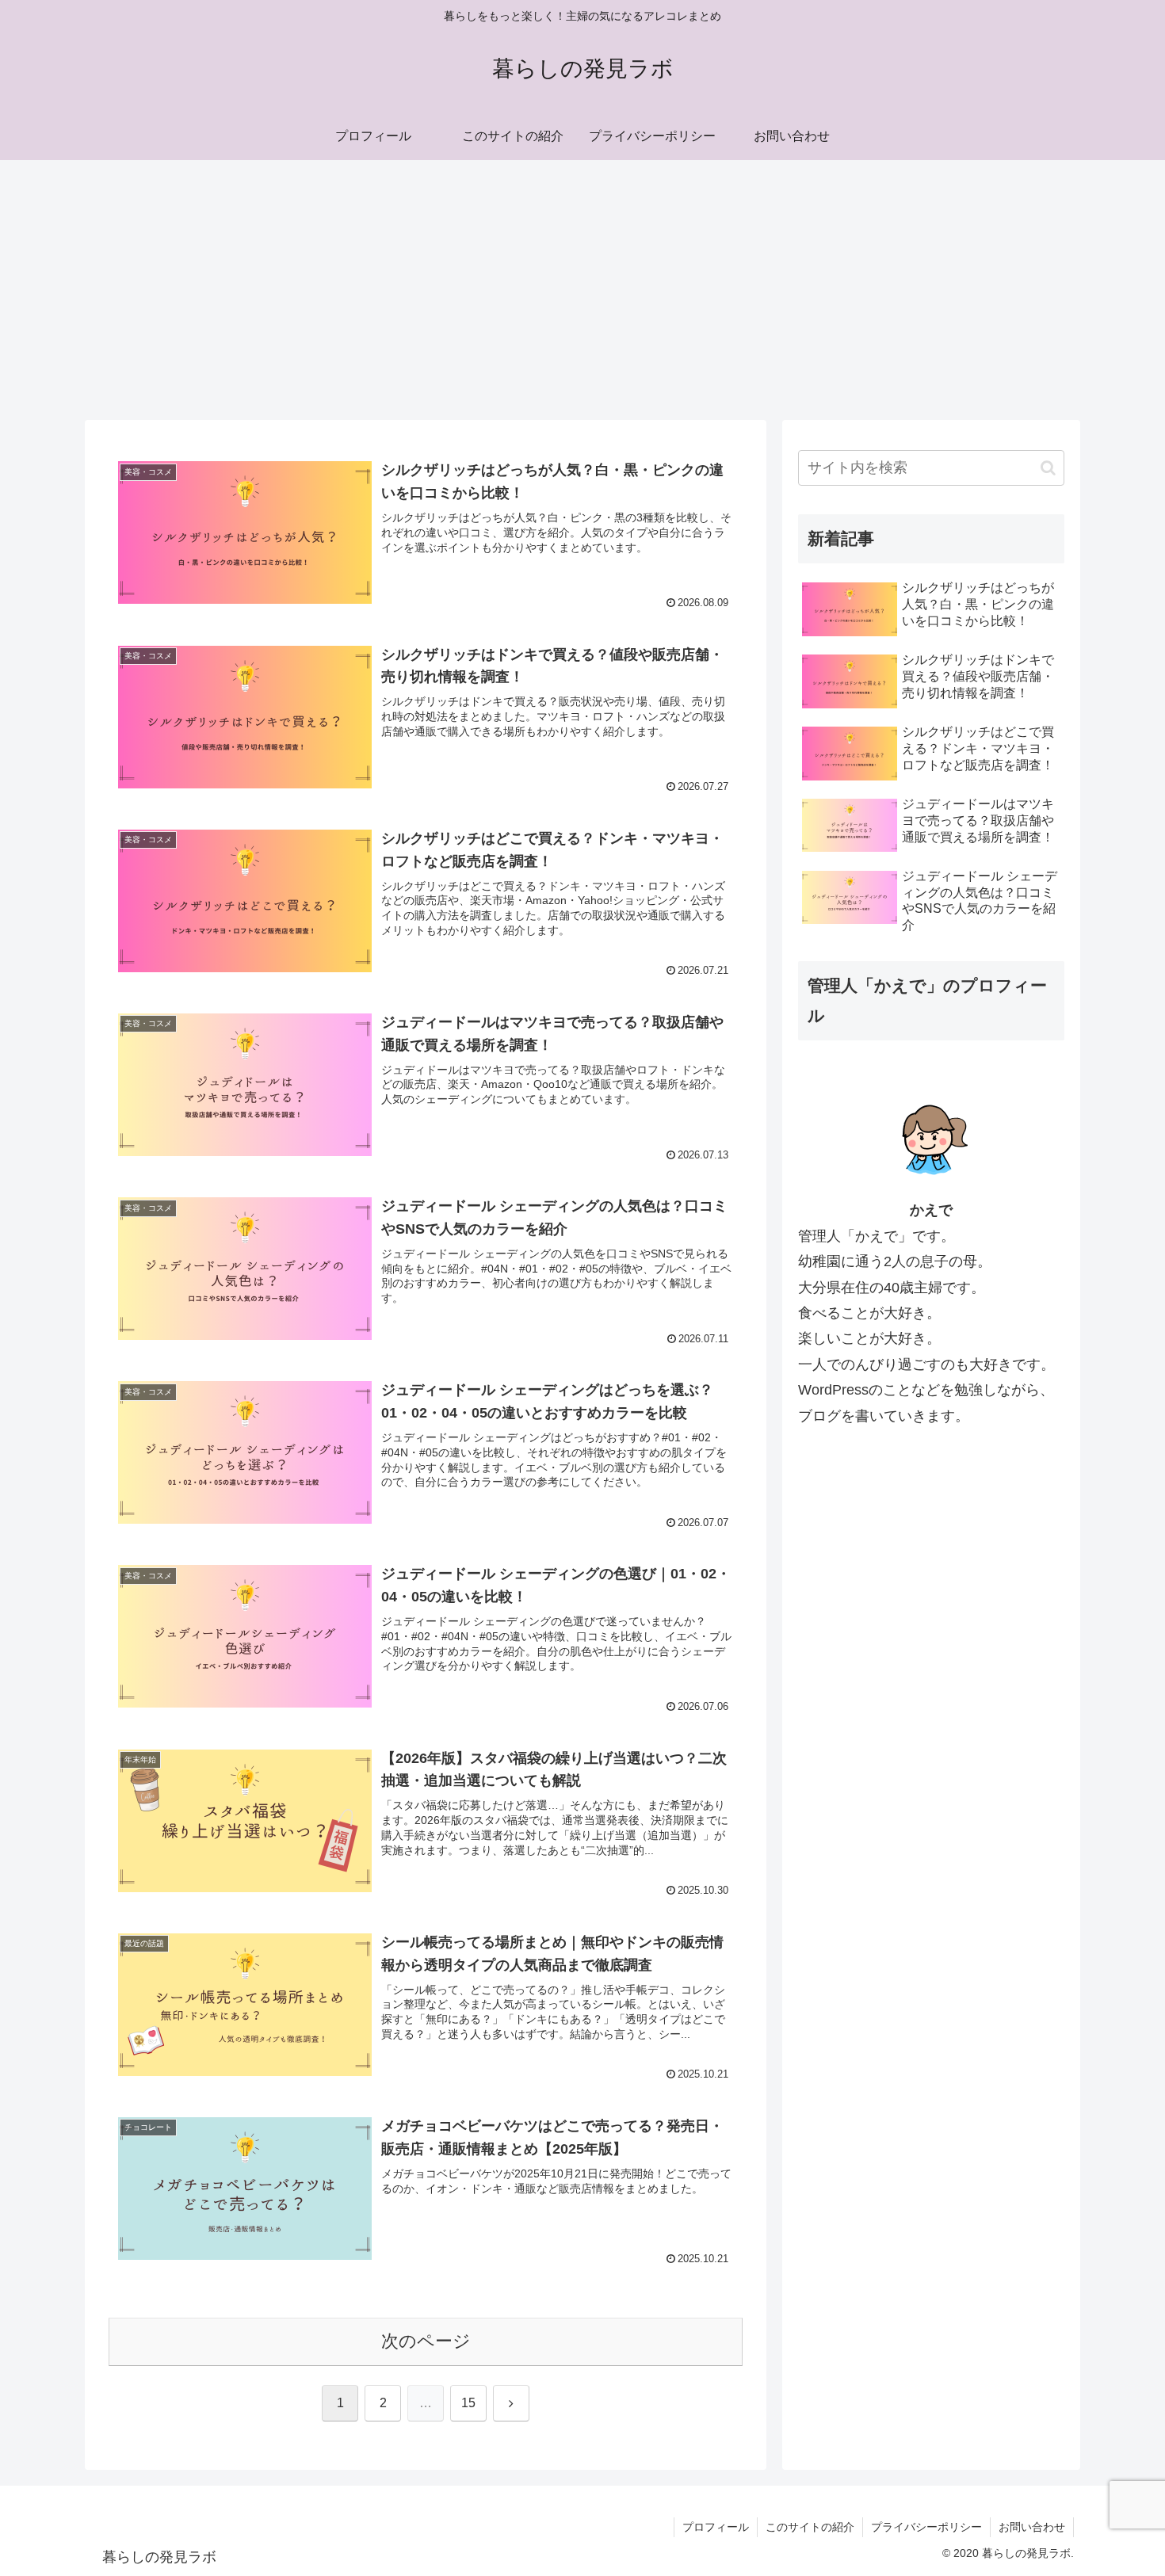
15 (468, 2403)
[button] (1048, 468)
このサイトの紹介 (810, 2527)
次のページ (426, 2341)
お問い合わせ (1032, 2527)
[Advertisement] (582, 290)
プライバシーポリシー (926, 2527)
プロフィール (716, 2527)
